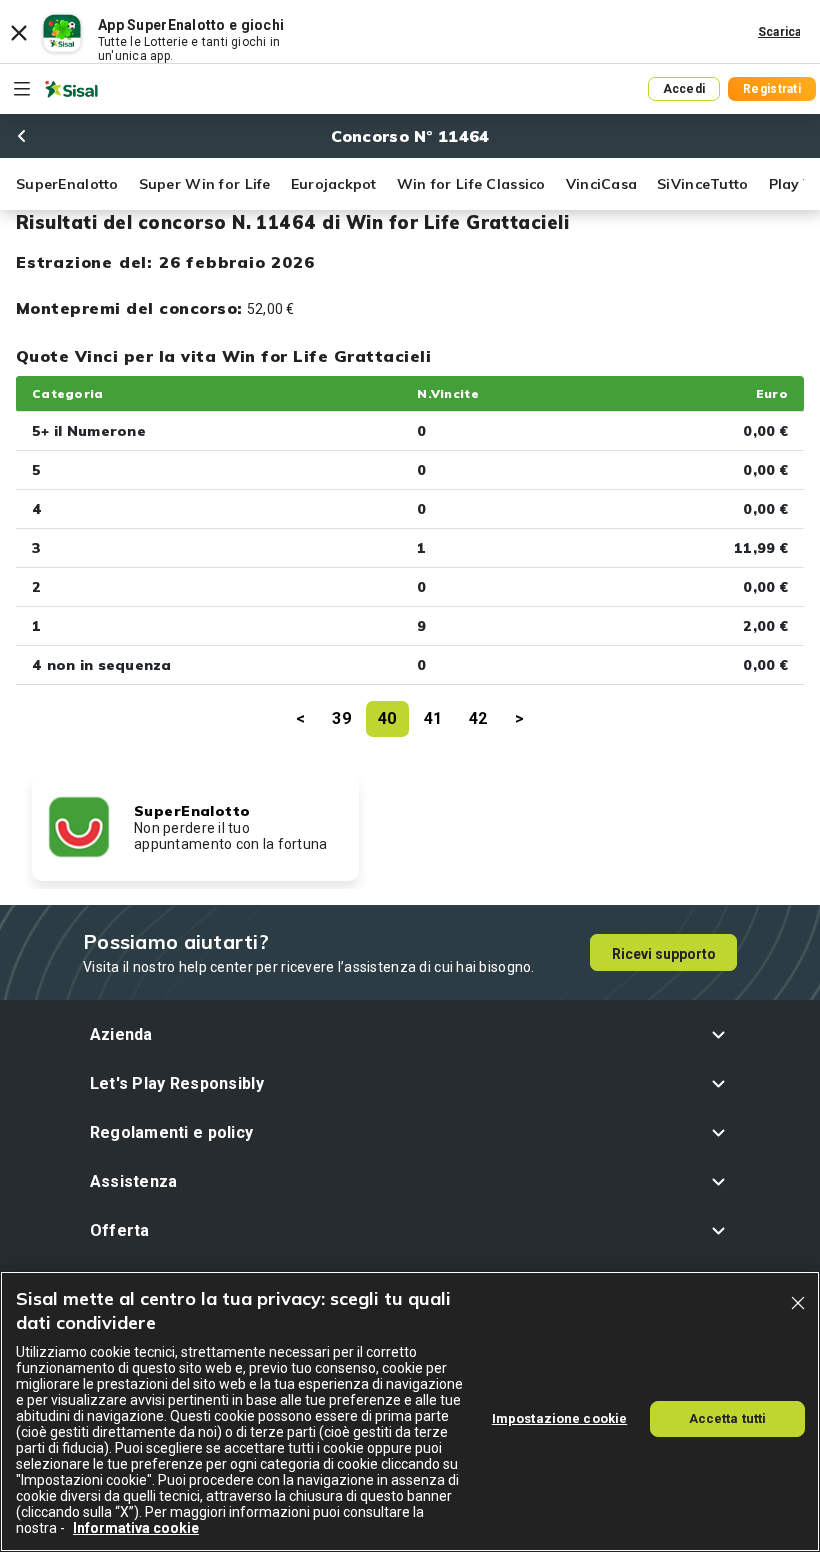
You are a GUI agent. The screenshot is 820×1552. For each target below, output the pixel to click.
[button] (410, 1034)
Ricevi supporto (664, 954)
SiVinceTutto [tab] (702, 184)
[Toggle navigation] (22, 89)
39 (341, 718)
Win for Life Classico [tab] (471, 184)
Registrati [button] (772, 89)
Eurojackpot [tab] (334, 184)
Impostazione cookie (559, 1418)
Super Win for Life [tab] (205, 184)
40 (387, 718)
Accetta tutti (728, 1418)
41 (433, 718)
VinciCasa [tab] (602, 184)
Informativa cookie (136, 1528)
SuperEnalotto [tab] (67, 184)
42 (478, 718)
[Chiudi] (798, 1303)
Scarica (780, 32)
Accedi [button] (684, 89)
